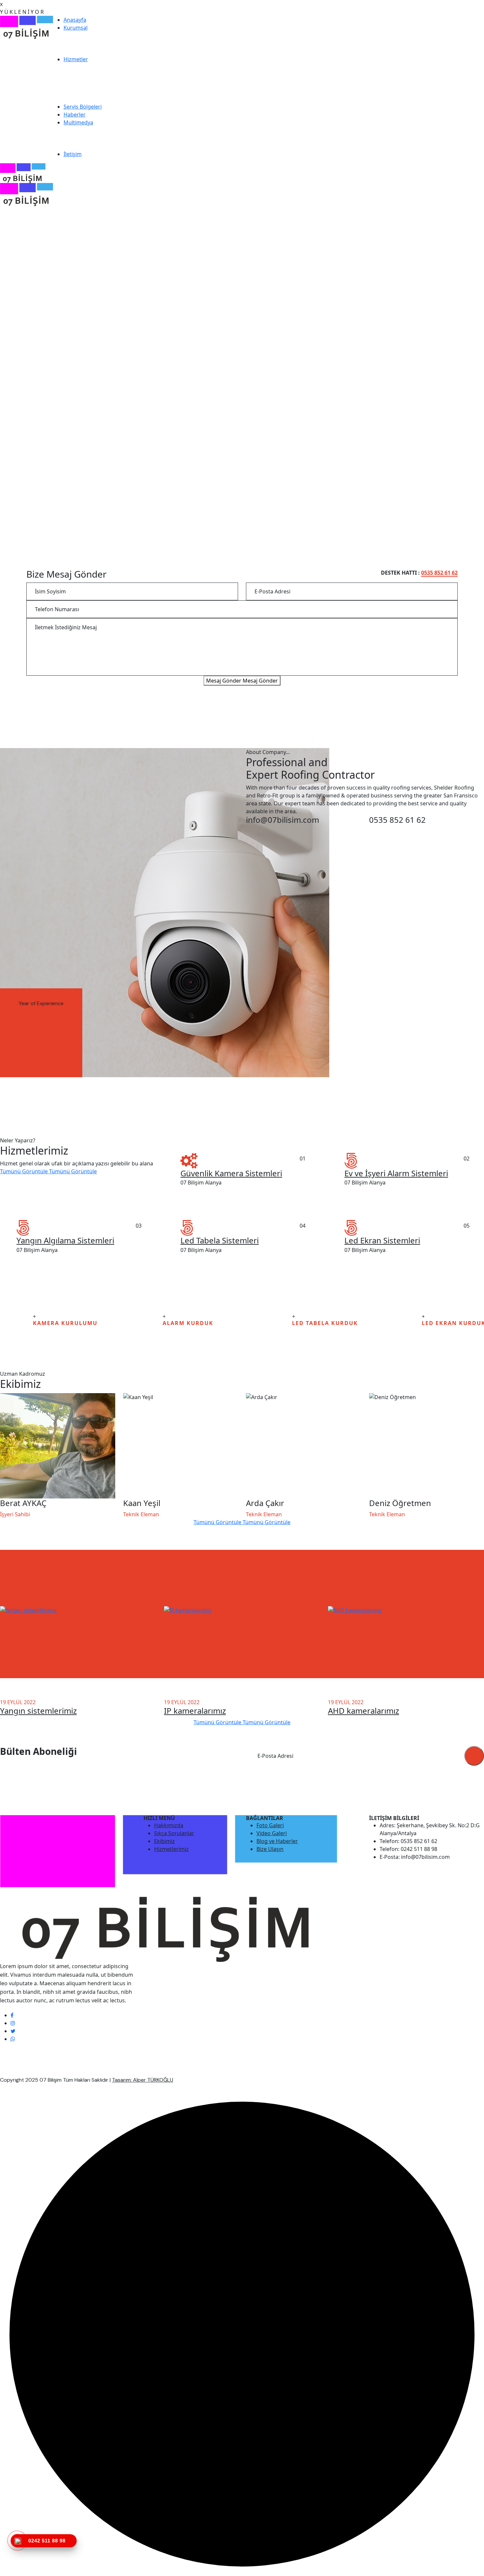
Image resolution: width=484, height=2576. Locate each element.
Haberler (75, 115)
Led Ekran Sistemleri (382, 1240)
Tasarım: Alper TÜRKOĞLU (143, 2080)
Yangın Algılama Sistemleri (65, 1240)
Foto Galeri (270, 1825)
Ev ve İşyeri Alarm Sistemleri (396, 1173)
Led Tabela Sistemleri (220, 1240)
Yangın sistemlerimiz (38, 1711)
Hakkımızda (169, 1825)
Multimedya (78, 122)
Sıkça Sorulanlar (174, 1833)
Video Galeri (272, 1833)
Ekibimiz (164, 1841)
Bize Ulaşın (270, 1849)
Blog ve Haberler (277, 1841)
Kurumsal (76, 28)
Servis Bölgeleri (83, 107)
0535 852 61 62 (439, 573)
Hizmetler (76, 59)
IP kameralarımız (195, 1711)
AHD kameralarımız (363, 1711)
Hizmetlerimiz (171, 1849)
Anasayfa (75, 20)
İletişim (73, 154)
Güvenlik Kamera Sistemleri (231, 1173)
